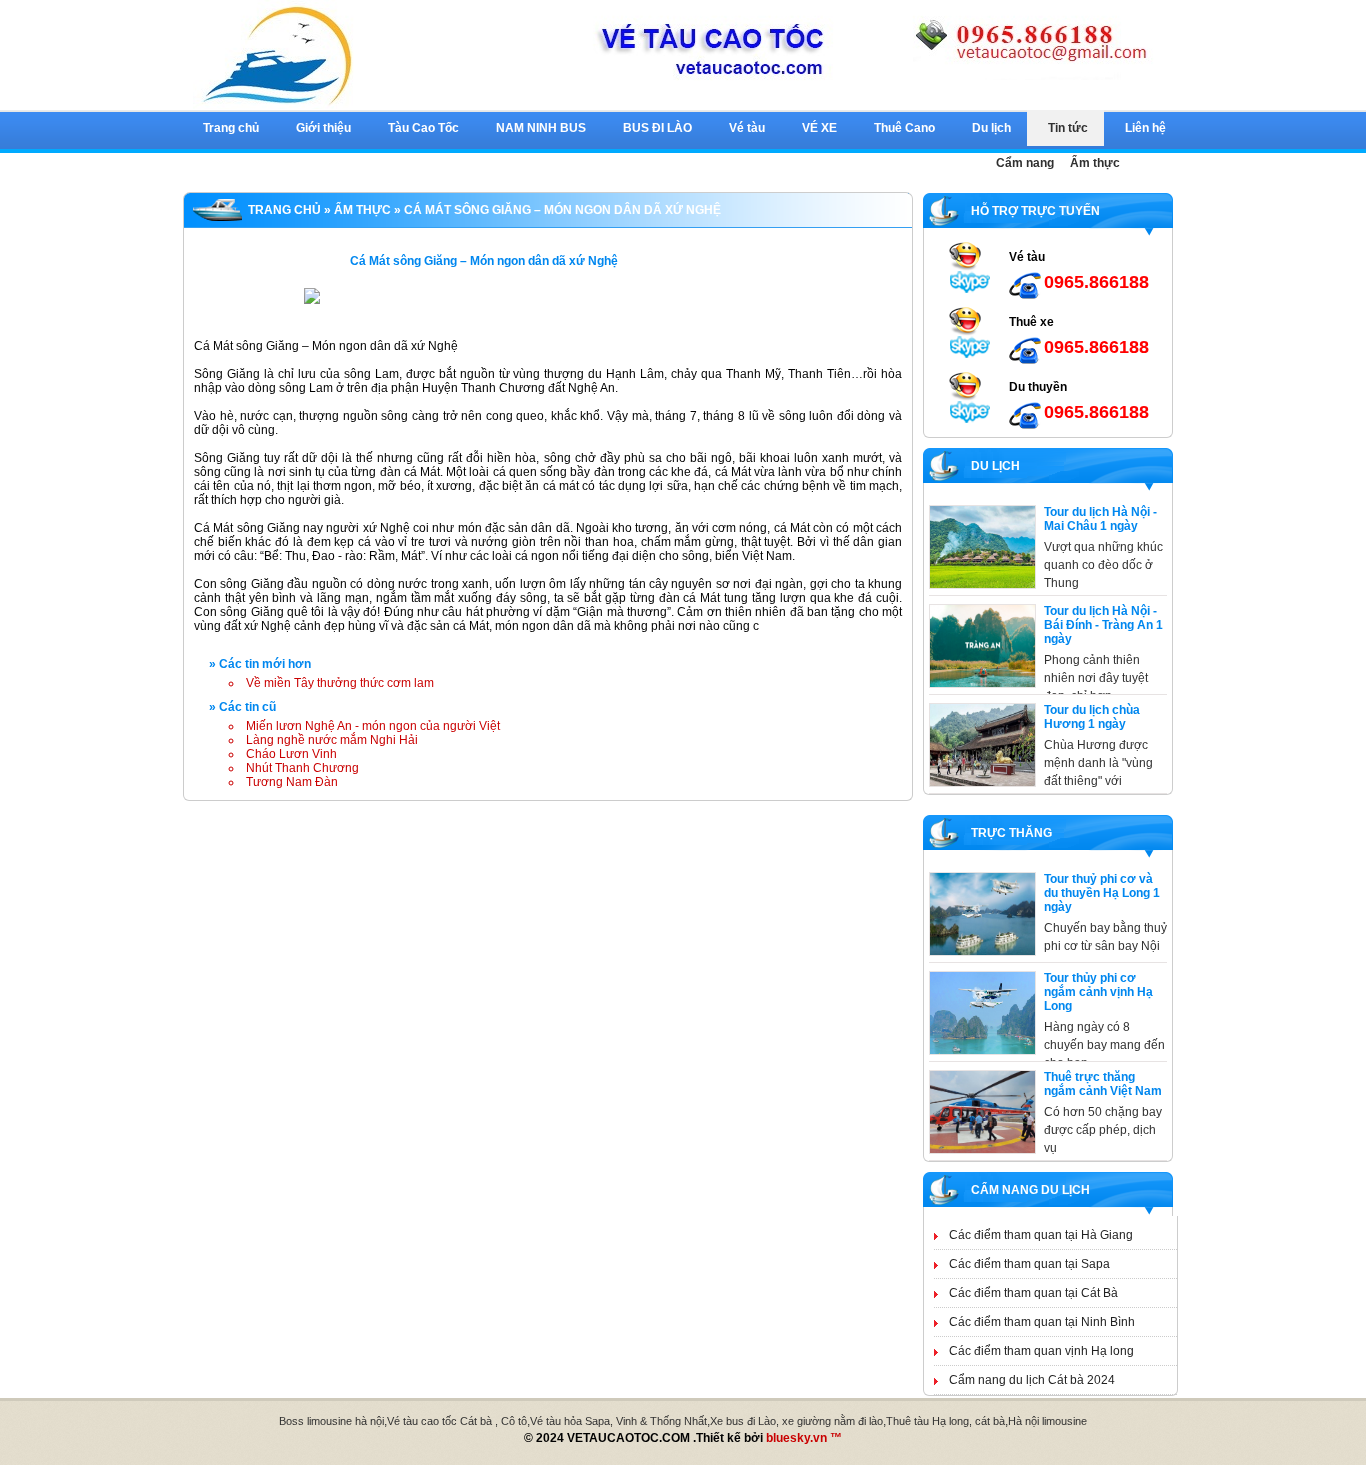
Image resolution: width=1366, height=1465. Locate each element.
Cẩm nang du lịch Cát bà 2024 (1032, 1380)
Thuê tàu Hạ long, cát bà (945, 1421)
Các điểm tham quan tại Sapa (1029, 1264)
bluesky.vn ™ (804, 1438)
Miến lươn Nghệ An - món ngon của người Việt (373, 726)
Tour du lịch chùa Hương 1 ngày (1092, 717)
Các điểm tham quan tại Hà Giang (1041, 1235)
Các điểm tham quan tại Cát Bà (1033, 1293)
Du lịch (992, 466)
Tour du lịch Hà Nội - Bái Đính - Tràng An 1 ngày (1103, 625)
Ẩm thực (362, 210)
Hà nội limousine (1047, 1421)
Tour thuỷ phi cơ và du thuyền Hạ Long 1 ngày (1102, 893)
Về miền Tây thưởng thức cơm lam (340, 683)
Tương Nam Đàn (292, 782)
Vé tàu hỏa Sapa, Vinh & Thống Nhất (618, 1421)
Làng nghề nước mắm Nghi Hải (332, 740)
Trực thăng (1008, 833)
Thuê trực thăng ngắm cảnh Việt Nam (1103, 1084)
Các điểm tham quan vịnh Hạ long (1041, 1351)
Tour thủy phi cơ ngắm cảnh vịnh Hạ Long (1098, 992)
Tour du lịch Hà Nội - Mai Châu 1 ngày (1100, 519)
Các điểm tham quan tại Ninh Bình (1042, 1322)
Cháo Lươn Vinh (291, 754)
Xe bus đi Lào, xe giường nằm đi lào (796, 1421)
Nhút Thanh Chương (302, 768)
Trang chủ (284, 210)
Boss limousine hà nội (331, 1421)
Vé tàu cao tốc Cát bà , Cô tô (457, 1421)
